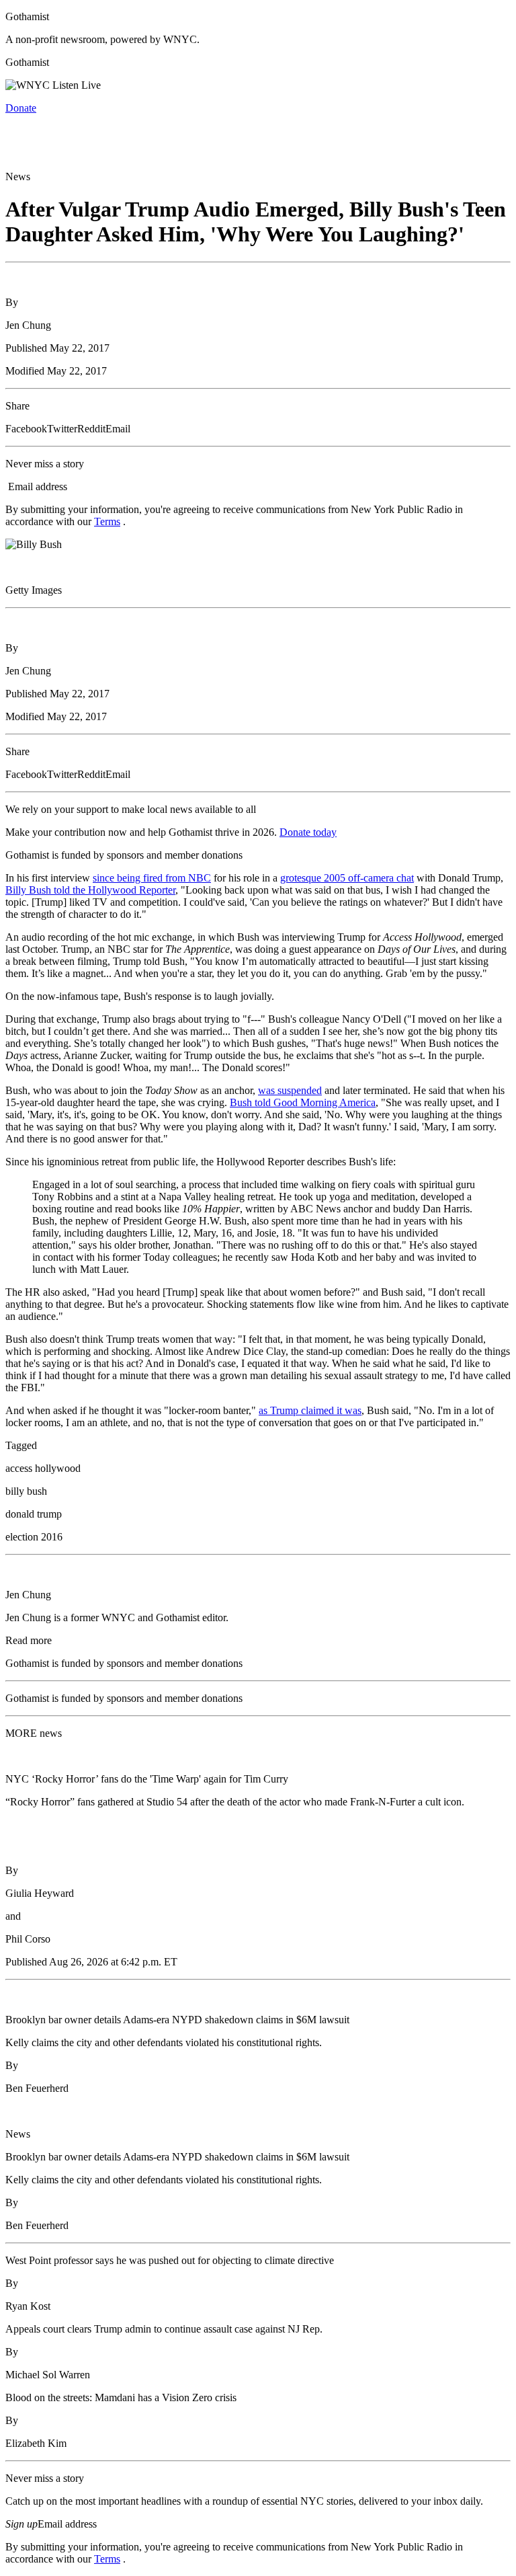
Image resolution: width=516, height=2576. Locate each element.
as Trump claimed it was (310, 1410)
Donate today (308, 832)
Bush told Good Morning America (303, 1102)
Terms (107, 521)
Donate (21, 108)
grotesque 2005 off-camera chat (347, 878)
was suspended (290, 1090)
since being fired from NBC (152, 878)
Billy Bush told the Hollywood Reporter (90, 890)
